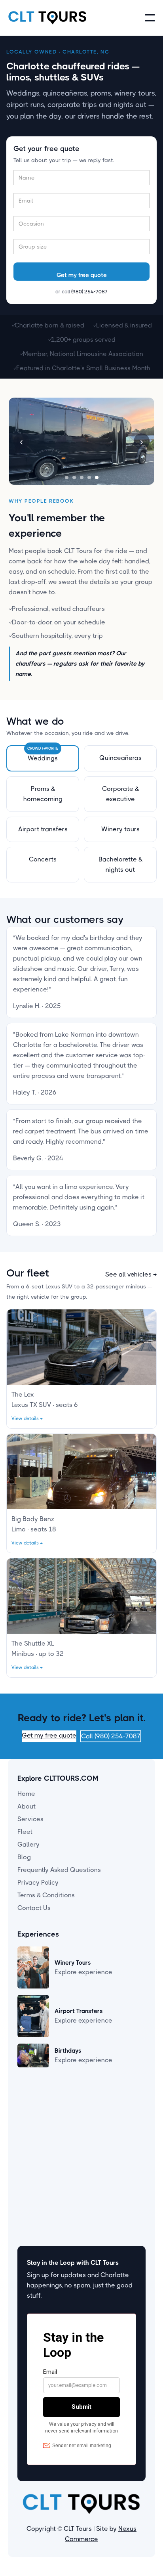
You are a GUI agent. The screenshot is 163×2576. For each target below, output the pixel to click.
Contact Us (34, 1908)
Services (30, 1819)
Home (26, 1794)
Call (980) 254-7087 (111, 1736)
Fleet (25, 1832)
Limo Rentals (36, 2113)
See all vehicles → (131, 1274)
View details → (27, 1418)
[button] (150, 18)
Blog (24, 1857)
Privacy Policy (38, 1882)
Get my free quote (49, 1735)
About (27, 1806)
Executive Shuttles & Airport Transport (74, 2139)
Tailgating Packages (47, 2151)
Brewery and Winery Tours (56, 2126)
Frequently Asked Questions (59, 1870)
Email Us (30, 2202)
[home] (47, 18)
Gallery (28, 1844)
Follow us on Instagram (51, 2215)
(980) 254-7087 (89, 292)
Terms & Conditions (46, 1895)
